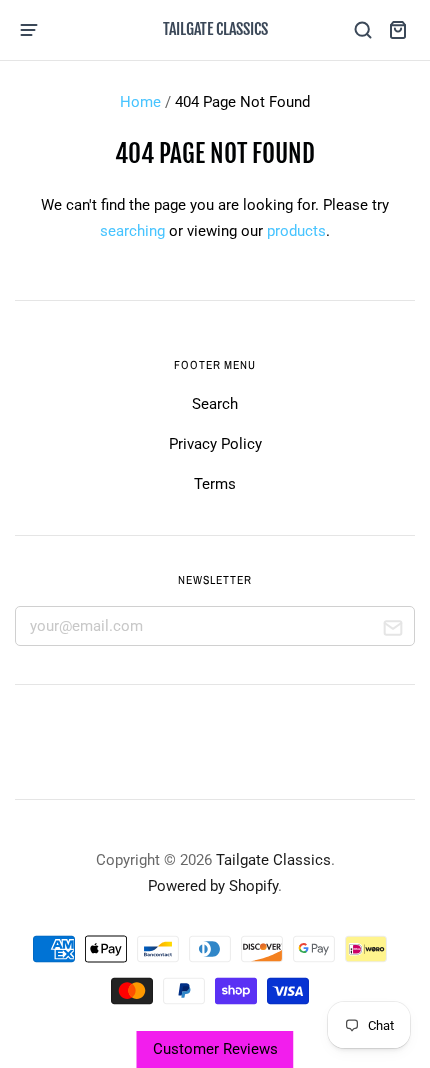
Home (140, 102)
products (296, 231)
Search (215, 404)
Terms (215, 484)
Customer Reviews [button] (215, 1049)
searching (132, 231)
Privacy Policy (215, 444)
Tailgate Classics (215, 29)
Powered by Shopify (213, 886)
